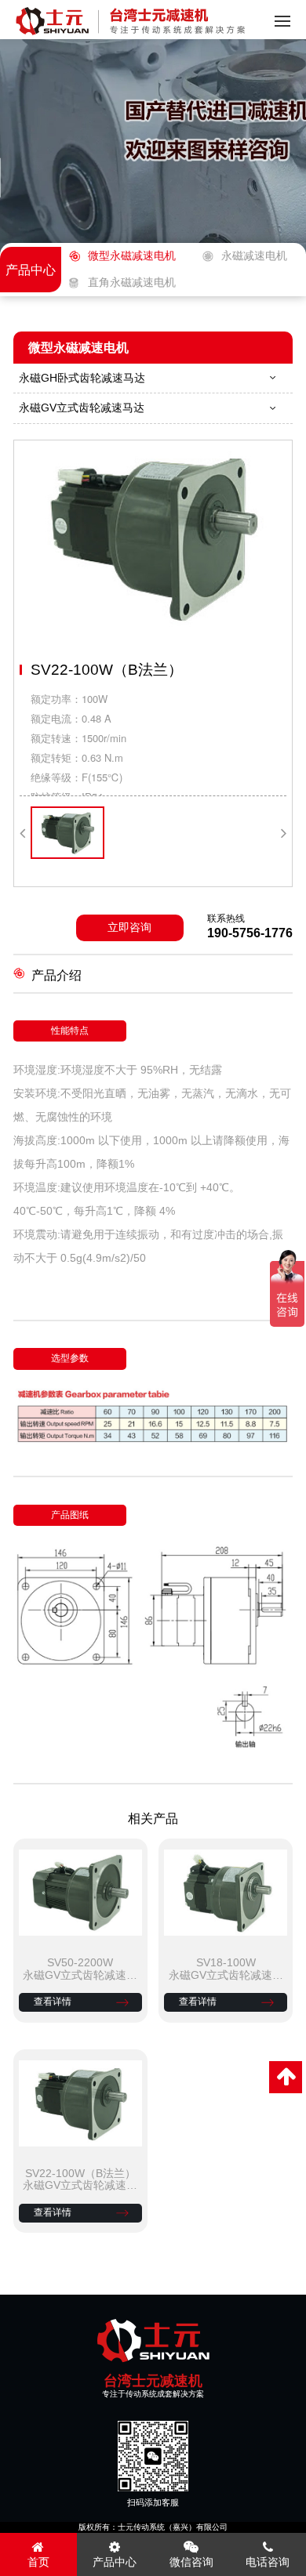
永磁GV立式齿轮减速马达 (82, 408)
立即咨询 (129, 928)
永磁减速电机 (254, 256)
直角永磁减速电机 (132, 283)
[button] (22, 833)
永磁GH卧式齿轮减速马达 (82, 378)
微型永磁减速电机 (132, 256)
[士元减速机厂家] (153, 2341)
